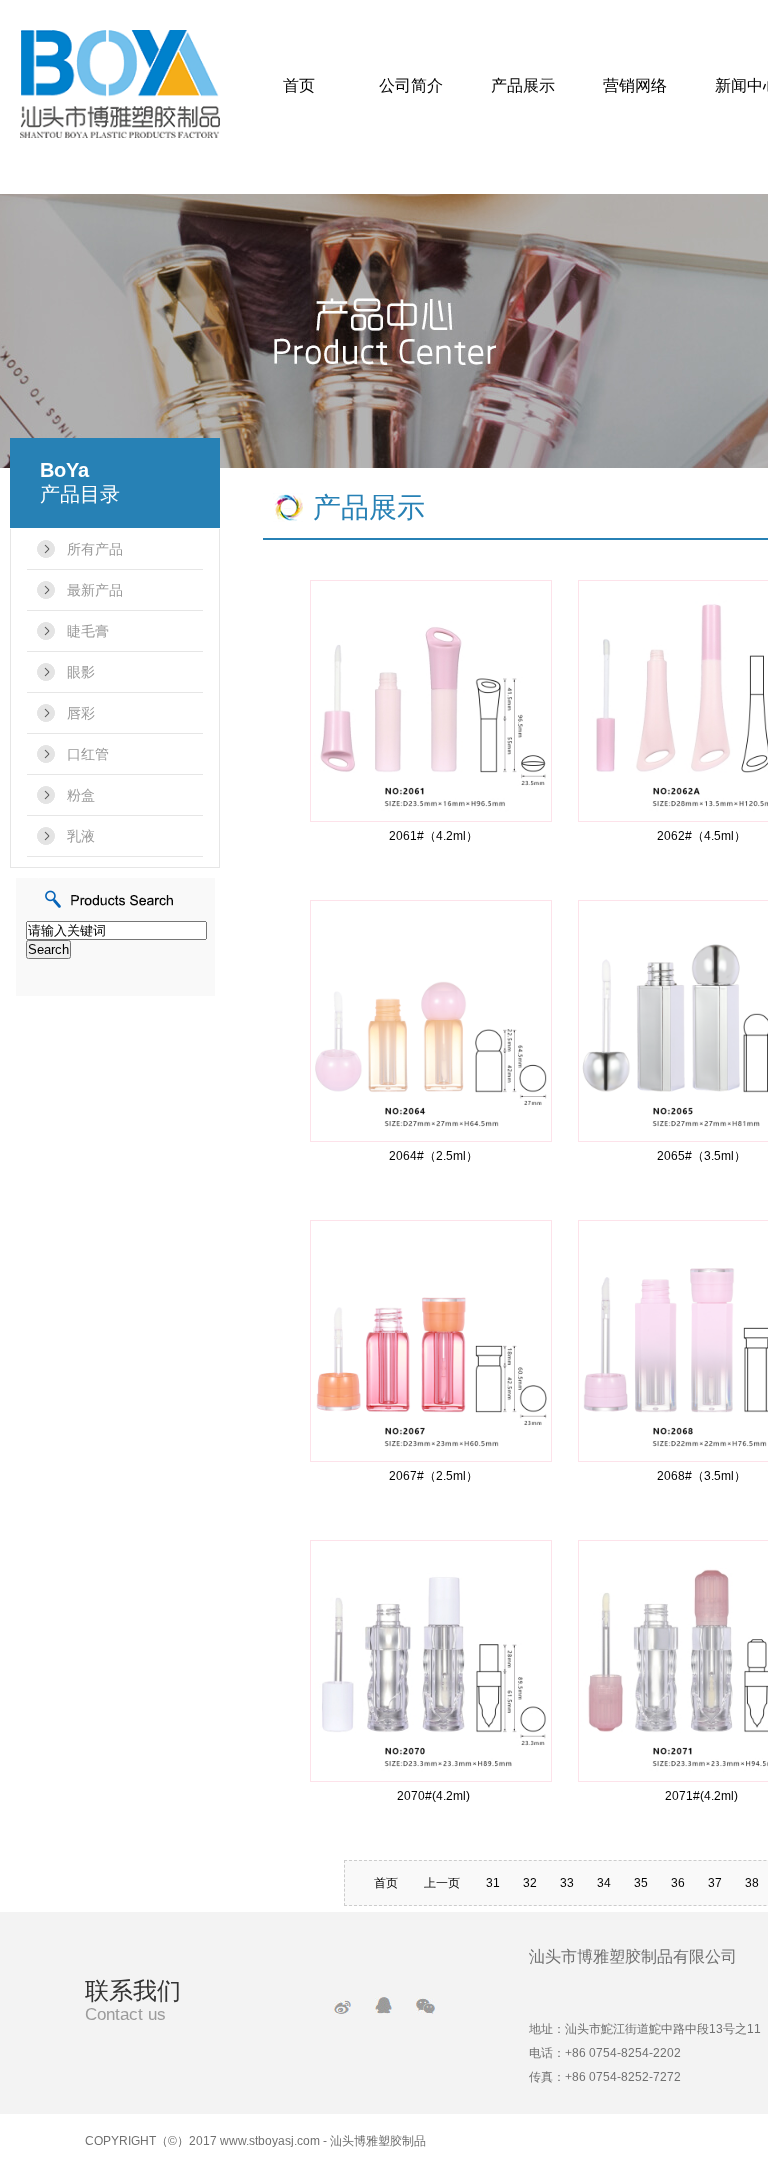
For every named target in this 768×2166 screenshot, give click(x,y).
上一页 (442, 1883)
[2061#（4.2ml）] (431, 699)
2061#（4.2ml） (433, 836)
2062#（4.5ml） (701, 836)
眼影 (81, 672)
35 (641, 1883)
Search (48, 949)
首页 (299, 85)
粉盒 (81, 795)
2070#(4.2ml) (433, 1796)
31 (493, 1883)
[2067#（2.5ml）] (431, 1339)
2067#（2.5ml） (433, 1476)
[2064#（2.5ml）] (431, 1019)
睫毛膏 (88, 631)
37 (715, 1883)
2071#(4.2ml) (701, 1796)
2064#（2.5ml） (433, 1156)
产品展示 (523, 85)
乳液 (81, 836)
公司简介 (411, 85)
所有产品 (95, 549)
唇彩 (81, 713)
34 (604, 1883)
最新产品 (95, 590)
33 (567, 1883)
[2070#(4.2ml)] (431, 1659)
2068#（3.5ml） (701, 1476)
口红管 (88, 754)
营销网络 (635, 85)
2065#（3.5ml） (701, 1156)
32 (530, 1883)
